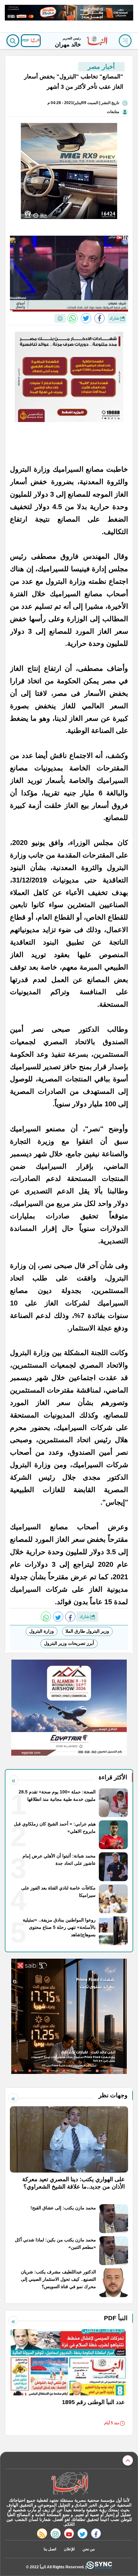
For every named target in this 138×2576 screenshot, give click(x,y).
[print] (60, 318)
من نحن (89, 2549)
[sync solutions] (99, 2567)
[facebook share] (99, 318)
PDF (26, 40)
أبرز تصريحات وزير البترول (69, 1643)
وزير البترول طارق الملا (87, 1631)
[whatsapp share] (73, 318)
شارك (115, 318)
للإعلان (69, 2549)
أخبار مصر (101, 67)
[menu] (125, 41)
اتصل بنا (50, 2549)
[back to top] (128, 2460)
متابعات (113, 112)
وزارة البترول (42, 1631)
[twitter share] (86, 318)
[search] (13, 41)
